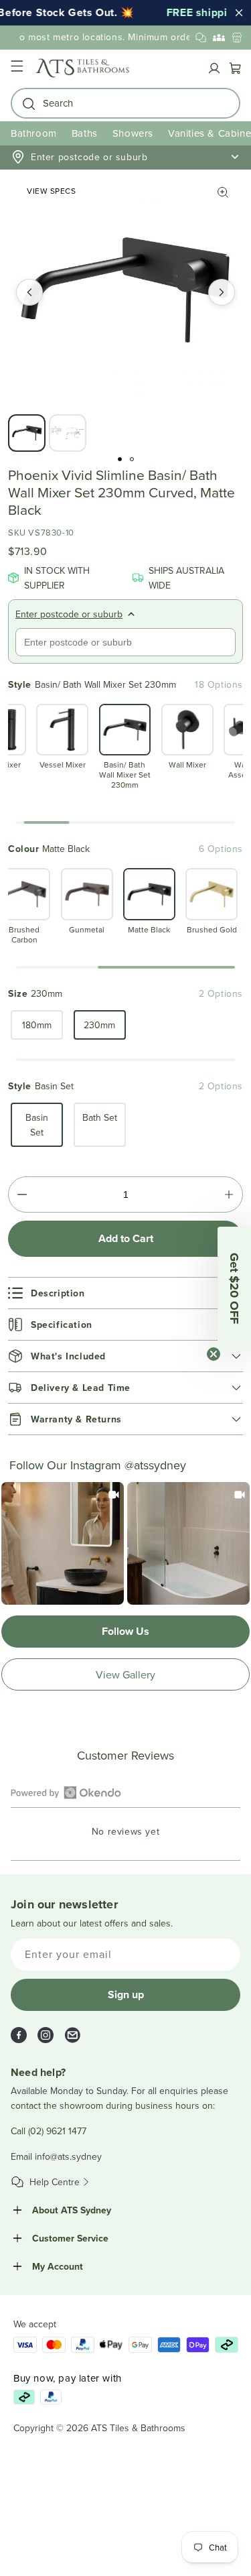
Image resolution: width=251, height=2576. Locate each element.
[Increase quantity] (229, 1194)
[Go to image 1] (120, 459)
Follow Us (125, 1631)
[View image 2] (68, 433)
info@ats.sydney (68, 2156)
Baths (85, 133)
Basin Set (37, 1125)
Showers (133, 133)
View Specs (51, 191)
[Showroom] (237, 38)
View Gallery (125, 1674)
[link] (63, 1543)
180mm (37, 1025)
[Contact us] (201, 38)
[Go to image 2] (132, 459)
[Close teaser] (214, 1354)
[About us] (219, 38)
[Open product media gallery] (223, 192)
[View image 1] (27, 433)
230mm (99, 1025)
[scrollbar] (125, 822)
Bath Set (100, 1117)
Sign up (126, 1995)
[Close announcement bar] (239, 13)
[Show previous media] (29, 292)
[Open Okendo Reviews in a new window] (66, 1792)
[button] (17, 68)
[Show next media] (222, 292)
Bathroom (34, 133)
